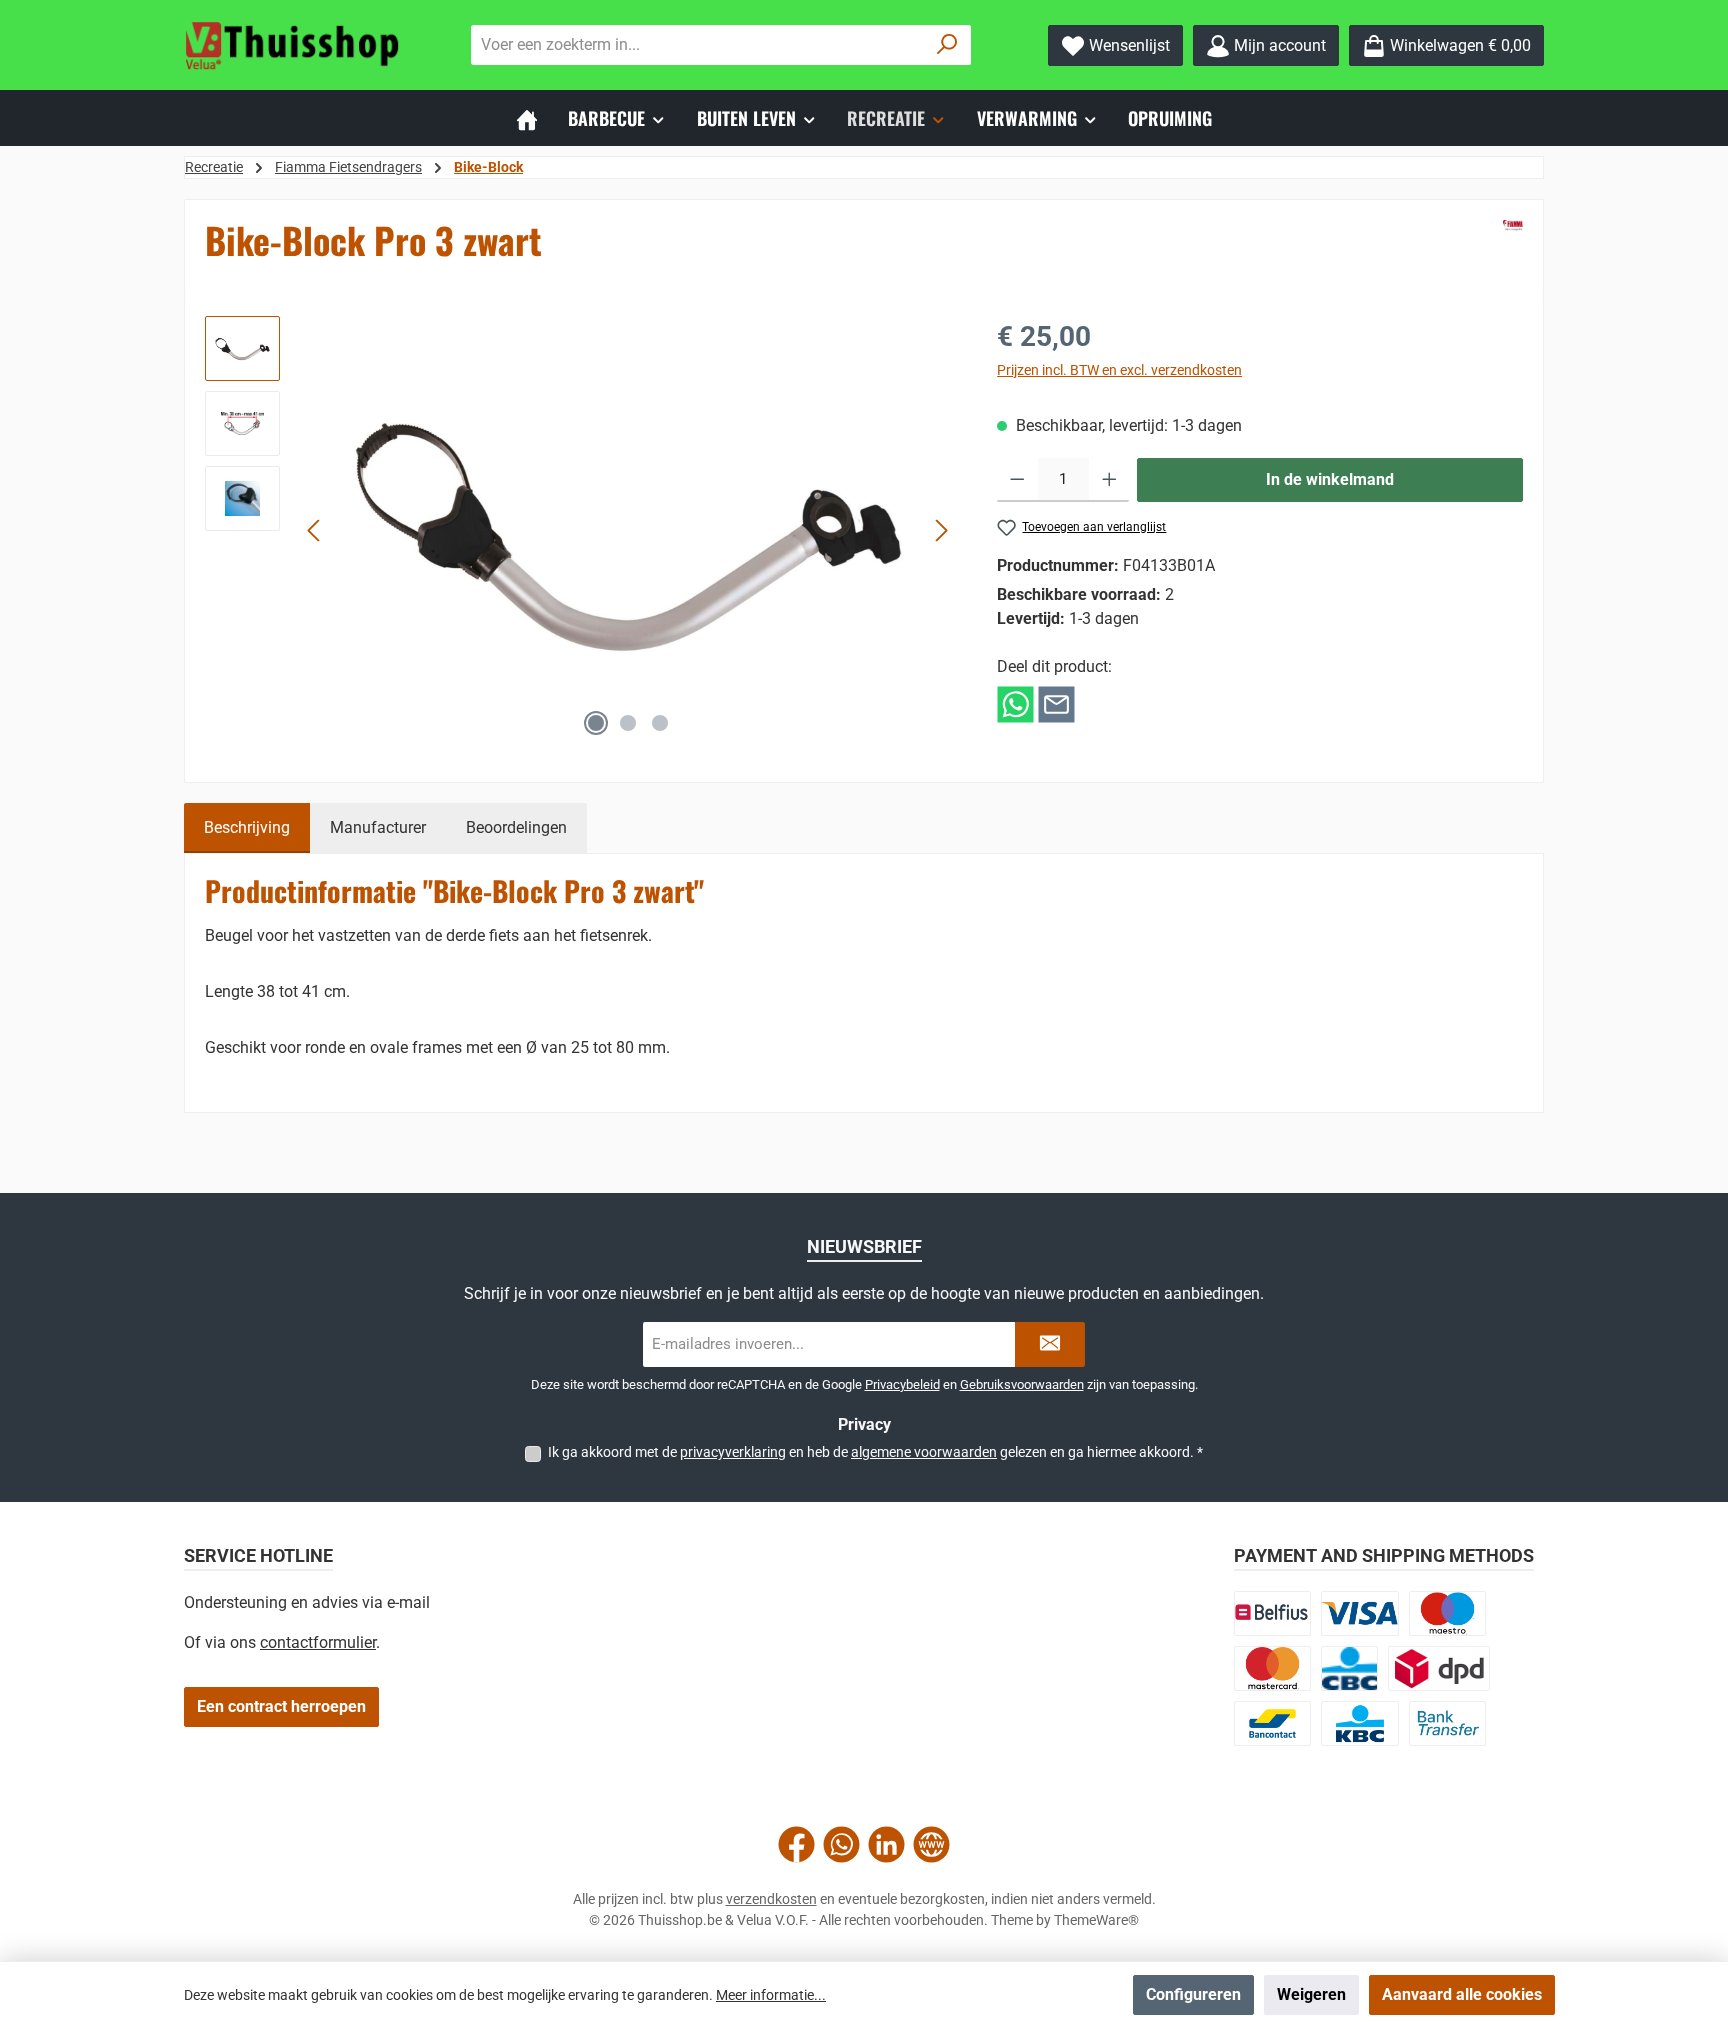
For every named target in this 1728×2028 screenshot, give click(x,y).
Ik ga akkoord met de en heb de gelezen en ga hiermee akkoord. (875, 1452)
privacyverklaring (733, 1452)
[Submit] (1050, 1344)
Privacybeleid (902, 1384)
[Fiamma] (1513, 225)
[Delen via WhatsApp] (1015, 703)
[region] (581, 531)
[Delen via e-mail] (1056, 703)
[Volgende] (941, 530)
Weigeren (1311, 1994)
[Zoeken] (947, 45)
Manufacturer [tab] (378, 827)
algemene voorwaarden (924, 1452)
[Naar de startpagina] (294, 45)
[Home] (527, 118)
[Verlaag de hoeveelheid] (1017, 480)
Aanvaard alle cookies (1462, 1994)
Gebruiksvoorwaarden (1022, 1384)
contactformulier (318, 1642)
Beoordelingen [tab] (516, 827)
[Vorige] (315, 530)
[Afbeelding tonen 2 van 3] (628, 723)
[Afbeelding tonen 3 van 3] (660, 723)
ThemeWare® (1096, 1920)
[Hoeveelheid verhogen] (1109, 480)
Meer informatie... (771, 1995)
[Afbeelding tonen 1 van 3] (596, 723)
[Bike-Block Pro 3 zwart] (628, 530)
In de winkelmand (1330, 479)
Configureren (1193, 1994)
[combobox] (698, 45)
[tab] (247, 828)
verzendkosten (771, 1899)
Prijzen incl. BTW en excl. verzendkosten (1119, 370)
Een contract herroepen (281, 1706)
